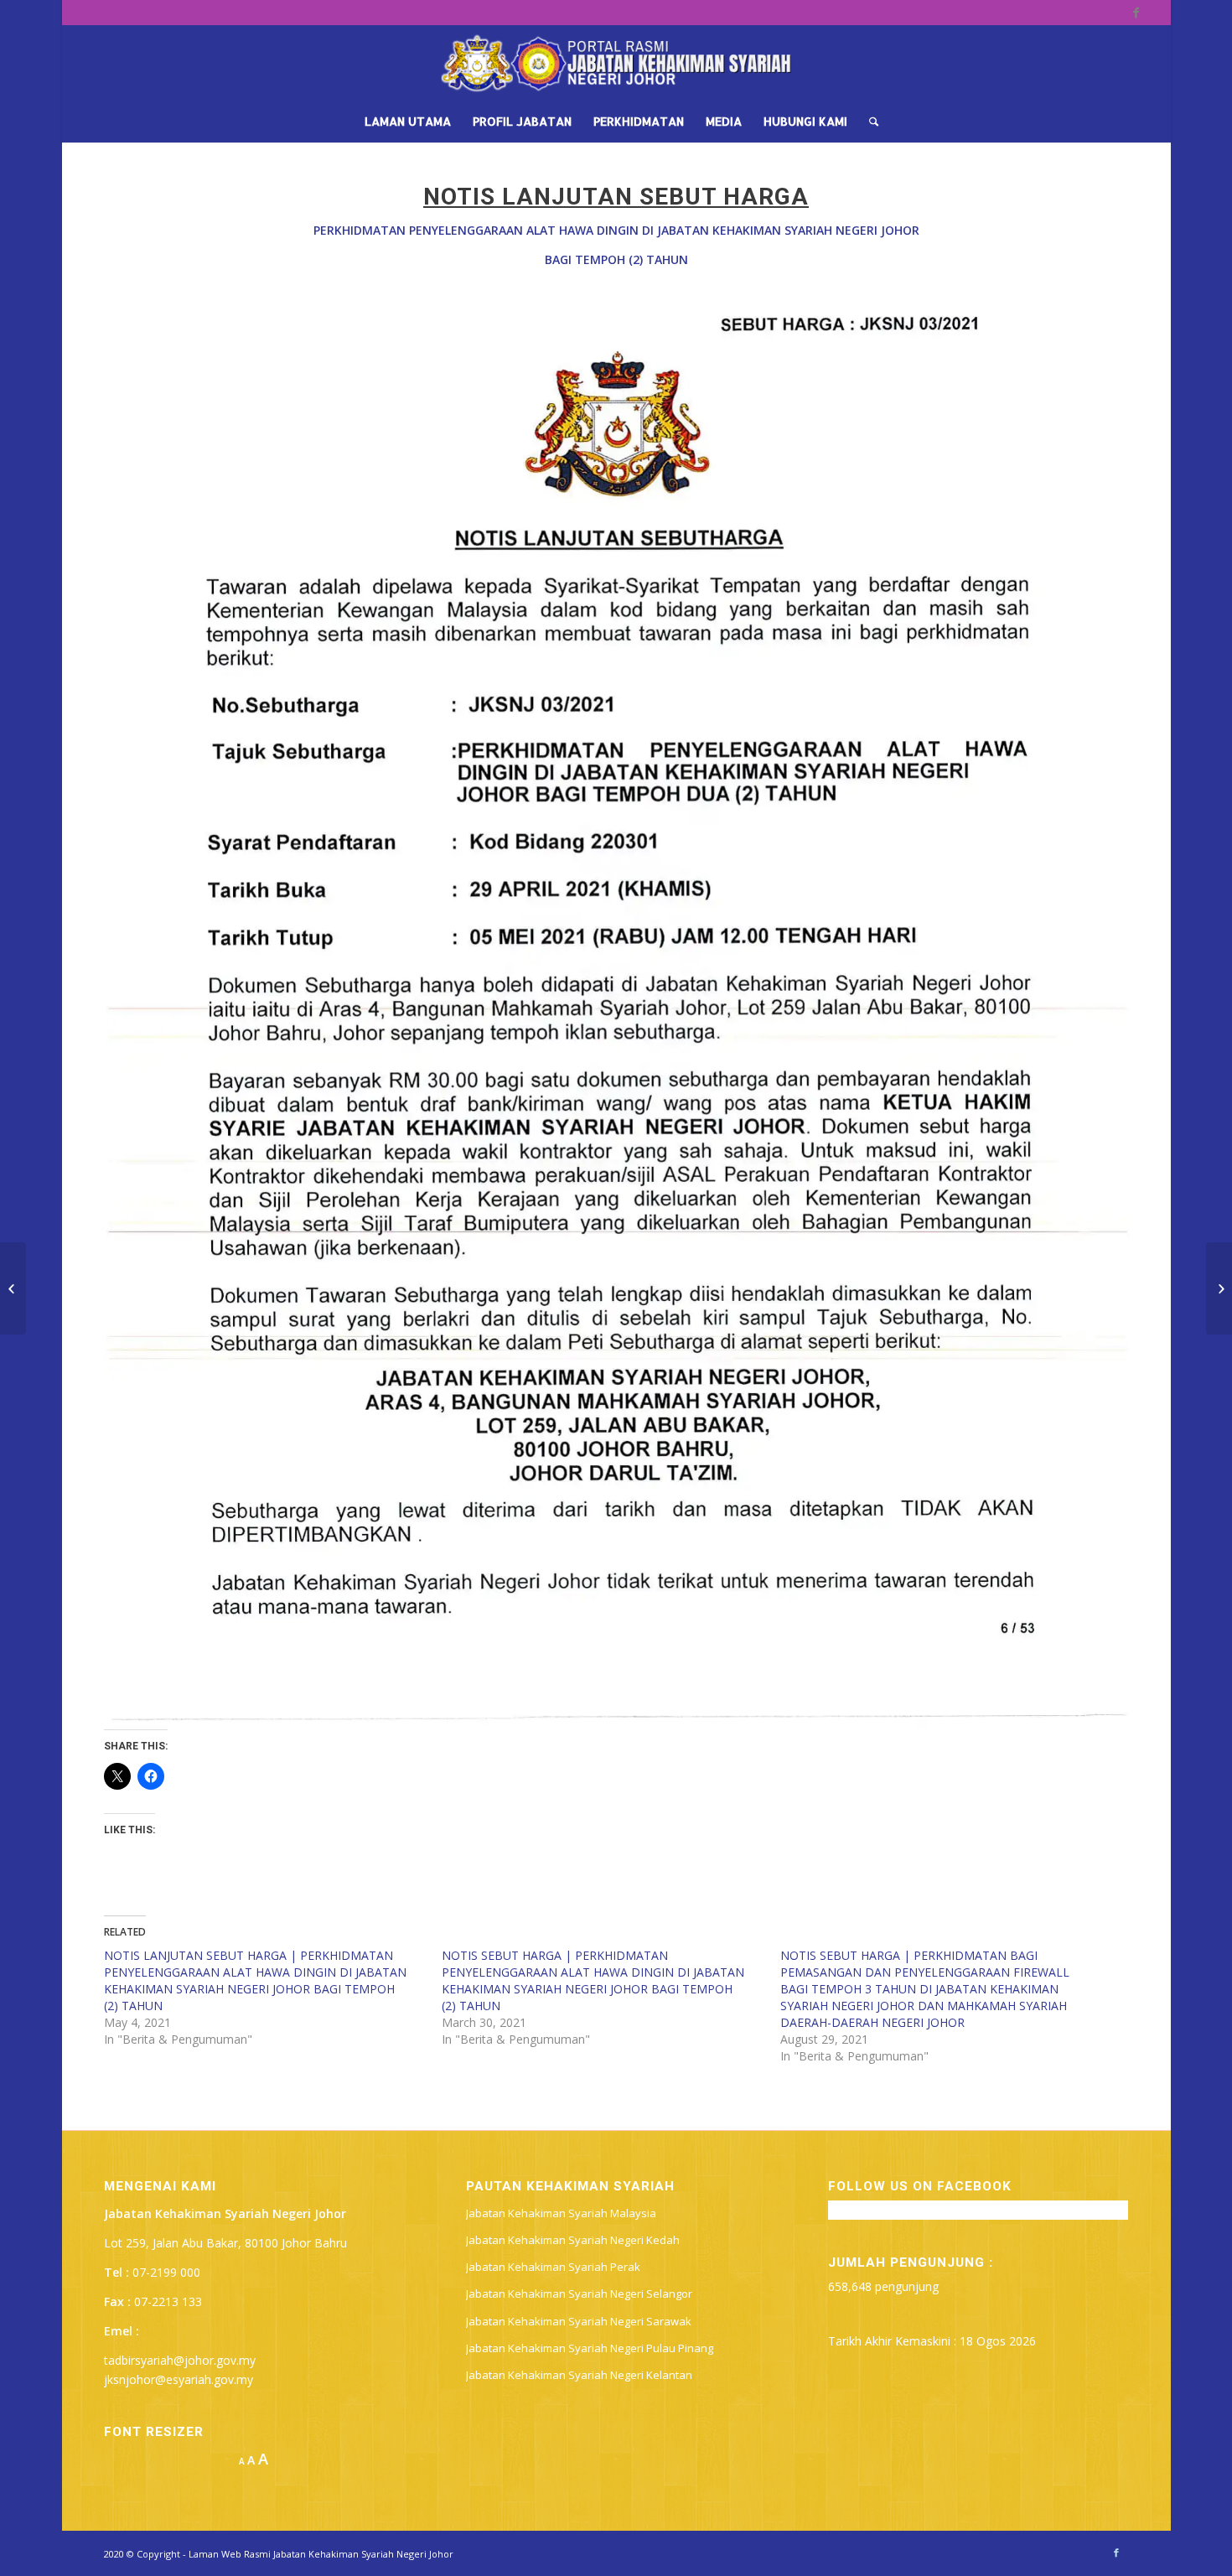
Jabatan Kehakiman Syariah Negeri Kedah (573, 2240)
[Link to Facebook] (1136, 13)
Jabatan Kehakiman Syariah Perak (553, 2267)
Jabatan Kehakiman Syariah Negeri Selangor (579, 2294)
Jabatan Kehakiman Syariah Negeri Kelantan (579, 2375)
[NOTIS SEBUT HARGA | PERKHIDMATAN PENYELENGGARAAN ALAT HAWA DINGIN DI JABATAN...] (13, 1288)
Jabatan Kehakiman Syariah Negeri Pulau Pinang (590, 2348)
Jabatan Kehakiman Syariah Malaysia (561, 2213)
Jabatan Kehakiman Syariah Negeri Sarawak (579, 2321)
